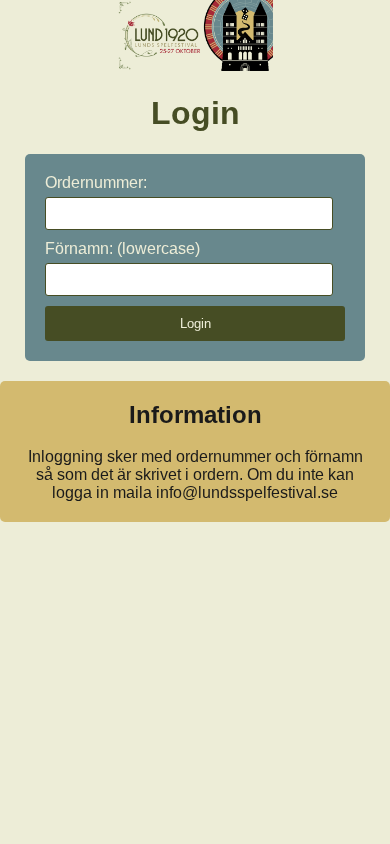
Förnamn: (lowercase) (122, 248)
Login (195, 323)
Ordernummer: (96, 182)
